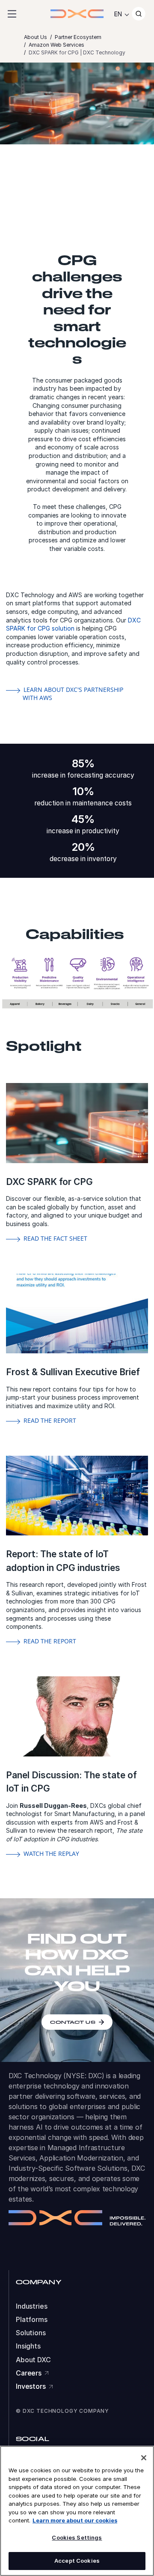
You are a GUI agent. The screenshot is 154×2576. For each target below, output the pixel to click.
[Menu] (12, 14)
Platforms (32, 2320)
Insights (28, 2346)
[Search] (139, 14)
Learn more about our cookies (75, 2520)
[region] (77, 2511)
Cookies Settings (77, 2537)
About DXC (33, 2360)
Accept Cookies (77, 2561)
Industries (32, 2306)
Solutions (31, 2333)
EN (118, 14)
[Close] (144, 2458)
